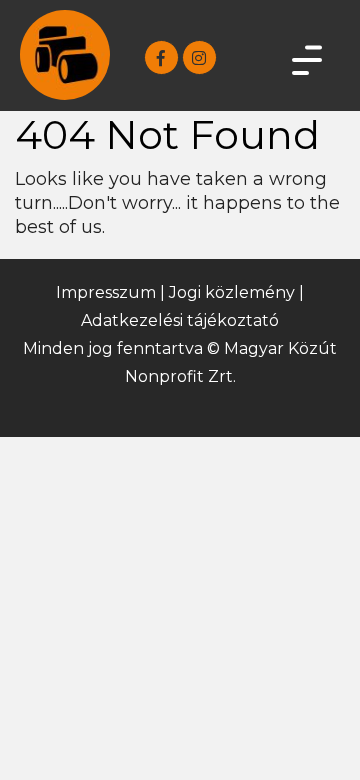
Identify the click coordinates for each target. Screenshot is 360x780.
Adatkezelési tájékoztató (180, 320)
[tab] (305, 60)
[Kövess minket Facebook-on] (161, 57)
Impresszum (106, 292)
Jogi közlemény (232, 292)
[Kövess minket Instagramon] (199, 57)
